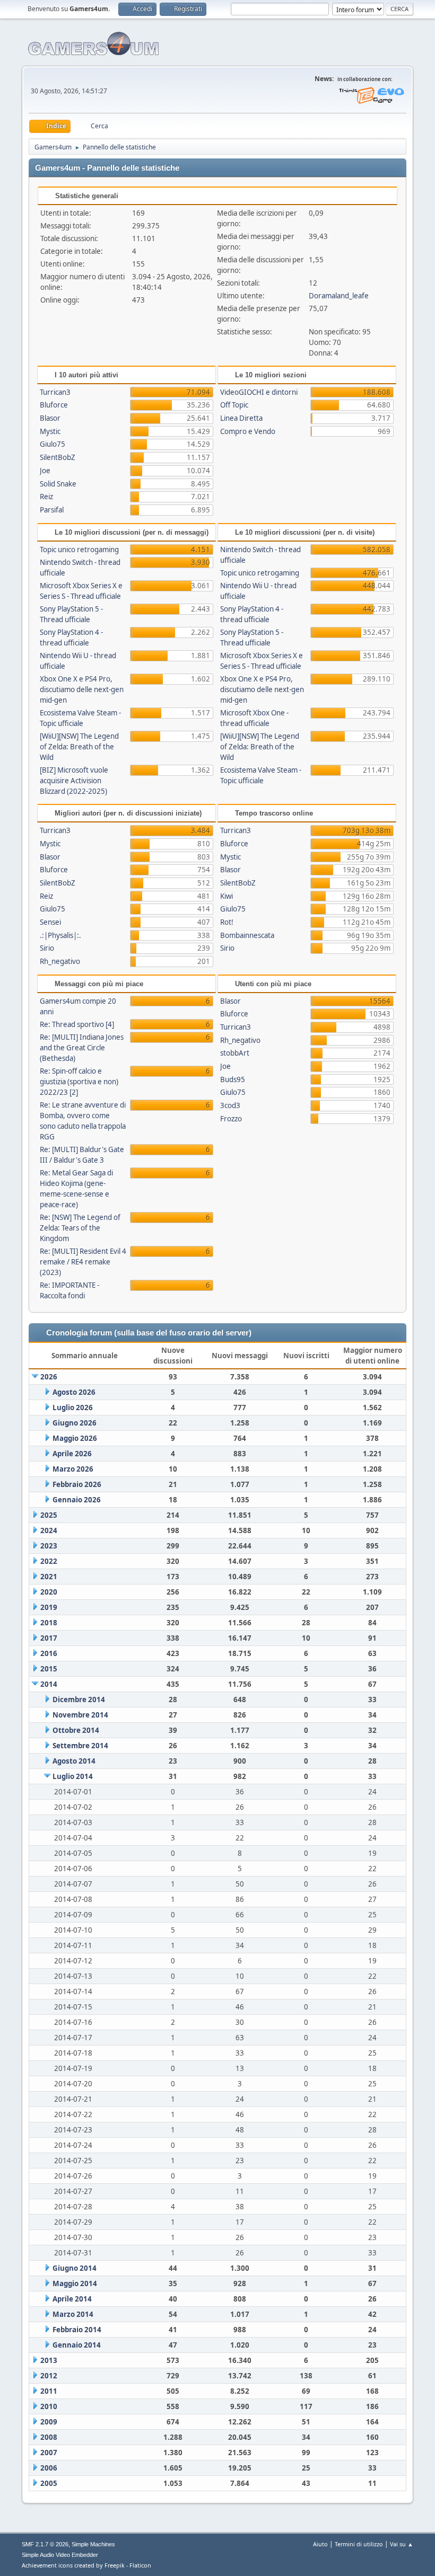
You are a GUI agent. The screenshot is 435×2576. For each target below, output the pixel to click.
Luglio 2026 (73, 1407)
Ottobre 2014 (76, 1730)
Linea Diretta (241, 418)
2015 (49, 1669)
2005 (49, 2483)
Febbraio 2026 (77, 1484)
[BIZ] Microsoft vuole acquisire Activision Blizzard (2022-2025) (74, 781)
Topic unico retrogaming (79, 550)
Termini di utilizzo (359, 2544)
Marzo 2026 (73, 1469)
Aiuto (320, 2544)
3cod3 (230, 1105)
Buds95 (233, 1079)
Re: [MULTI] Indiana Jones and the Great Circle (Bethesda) (82, 1048)
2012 (49, 2376)
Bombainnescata (247, 935)
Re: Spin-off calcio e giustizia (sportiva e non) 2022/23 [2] (79, 1082)
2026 (49, 1377)
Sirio (47, 948)
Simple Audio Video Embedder (60, 2555)
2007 (49, 2453)
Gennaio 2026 (77, 1500)
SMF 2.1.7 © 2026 (45, 2544)
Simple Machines (93, 2544)
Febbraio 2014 (77, 2330)
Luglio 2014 (73, 1776)
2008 (49, 2437)
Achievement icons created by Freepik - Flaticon (86, 2565)
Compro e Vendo (248, 431)
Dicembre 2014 (79, 1699)
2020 (49, 1592)
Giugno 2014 (75, 2268)
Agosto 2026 (74, 1392)
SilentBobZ (58, 457)
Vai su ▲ (402, 2544)
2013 (49, 2360)
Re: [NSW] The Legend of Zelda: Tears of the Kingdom (80, 1228)
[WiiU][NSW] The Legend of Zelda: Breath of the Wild (79, 747)
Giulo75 (53, 444)
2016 (49, 1653)
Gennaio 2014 (77, 2345)
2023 (49, 1546)
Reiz (46, 497)
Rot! (227, 922)
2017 (49, 1638)
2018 (49, 1623)
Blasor (50, 418)
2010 (49, 2406)
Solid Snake (58, 484)
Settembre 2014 (80, 1746)
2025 (49, 1515)
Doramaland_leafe (339, 296)
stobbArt (235, 1053)
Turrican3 (55, 392)
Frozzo (231, 1119)
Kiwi (227, 896)
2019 (49, 1607)
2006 (49, 2468)
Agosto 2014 (74, 1761)
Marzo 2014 (73, 2314)
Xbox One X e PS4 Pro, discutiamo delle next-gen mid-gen (82, 689)
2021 (49, 1577)
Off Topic (234, 405)
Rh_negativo (60, 961)
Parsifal (52, 510)
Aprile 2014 (72, 2299)
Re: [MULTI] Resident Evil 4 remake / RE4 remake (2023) (83, 1262)
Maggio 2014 (75, 2283)
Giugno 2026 (75, 1423)
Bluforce (54, 405)
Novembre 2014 (80, 1715)
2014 (49, 1684)
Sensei (50, 922)
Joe (45, 471)
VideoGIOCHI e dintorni (259, 392)
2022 (49, 1561)
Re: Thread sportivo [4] (77, 1024)
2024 (49, 1530)
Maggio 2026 (75, 1438)
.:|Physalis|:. (60, 935)
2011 (49, 2391)
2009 (49, 2422)
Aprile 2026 (72, 1454)
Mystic (50, 431)
